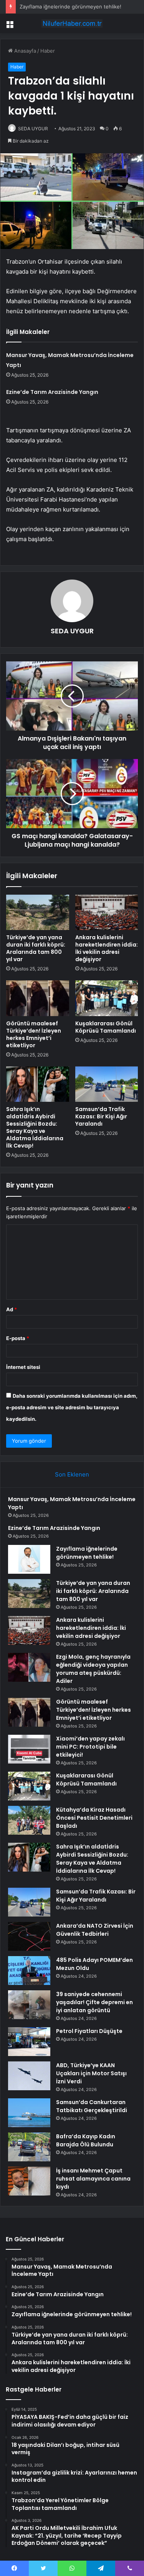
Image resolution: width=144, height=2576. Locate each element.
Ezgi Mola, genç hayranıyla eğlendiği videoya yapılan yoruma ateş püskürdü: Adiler (93, 1669)
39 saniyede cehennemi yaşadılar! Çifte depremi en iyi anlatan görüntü (94, 2002)
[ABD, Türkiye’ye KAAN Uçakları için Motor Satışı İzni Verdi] (29, 2076)
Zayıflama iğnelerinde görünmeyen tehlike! (70, 7)
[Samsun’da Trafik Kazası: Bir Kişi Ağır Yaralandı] (107, 1084)
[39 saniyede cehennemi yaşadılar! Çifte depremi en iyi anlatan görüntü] (29, 2005)
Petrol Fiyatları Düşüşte (89, 2031)
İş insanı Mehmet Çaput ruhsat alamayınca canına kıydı (93, 2179)
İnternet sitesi (23, 1367)
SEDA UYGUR (33, 129)
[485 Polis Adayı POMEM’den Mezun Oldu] (29, 1971)
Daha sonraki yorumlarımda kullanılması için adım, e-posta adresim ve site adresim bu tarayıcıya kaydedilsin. (72, 1407)
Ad (12, 1309)
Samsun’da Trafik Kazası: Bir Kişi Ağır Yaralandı (101, 1116)
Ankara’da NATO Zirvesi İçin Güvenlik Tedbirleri (95, 1930)
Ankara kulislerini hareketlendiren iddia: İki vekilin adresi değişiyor (107, 948)
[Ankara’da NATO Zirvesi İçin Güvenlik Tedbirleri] (29, 1936)
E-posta (18, 1338)
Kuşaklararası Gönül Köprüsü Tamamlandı (106, 1027)
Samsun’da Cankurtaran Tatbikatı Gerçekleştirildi (92, 2106)
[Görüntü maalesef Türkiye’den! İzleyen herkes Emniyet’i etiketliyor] (38, 998)
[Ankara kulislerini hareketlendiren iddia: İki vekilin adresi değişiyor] (107, 912)
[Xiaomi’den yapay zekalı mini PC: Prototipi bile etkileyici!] (29, 1749)
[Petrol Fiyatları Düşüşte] (29, 2042)
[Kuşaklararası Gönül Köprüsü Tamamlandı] (107, 998)
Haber (48, 51)
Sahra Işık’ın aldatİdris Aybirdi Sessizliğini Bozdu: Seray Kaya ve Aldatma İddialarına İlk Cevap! (35, 1127)
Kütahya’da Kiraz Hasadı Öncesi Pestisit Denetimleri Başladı (94, 1818)
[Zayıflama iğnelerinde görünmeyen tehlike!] (29, 1559)
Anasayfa (24, 51)
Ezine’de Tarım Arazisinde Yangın (52, 392)
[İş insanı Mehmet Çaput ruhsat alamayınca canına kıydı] (29, 2181)
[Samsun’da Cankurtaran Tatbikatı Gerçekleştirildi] (29, 2113)
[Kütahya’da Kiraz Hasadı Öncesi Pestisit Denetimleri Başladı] (29, 1820)
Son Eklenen (72, 1474)
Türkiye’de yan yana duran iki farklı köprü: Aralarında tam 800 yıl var (36, 948)
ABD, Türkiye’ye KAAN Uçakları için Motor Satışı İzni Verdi (91, 2073)
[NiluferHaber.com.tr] (72, 23)
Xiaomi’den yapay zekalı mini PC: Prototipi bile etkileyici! (90, 1747)
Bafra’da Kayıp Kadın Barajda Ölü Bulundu (86, 2140)
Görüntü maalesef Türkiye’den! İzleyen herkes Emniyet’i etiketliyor (34, 1034)
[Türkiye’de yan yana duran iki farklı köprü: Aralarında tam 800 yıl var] (38, 912)
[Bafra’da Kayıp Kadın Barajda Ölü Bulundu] (29, 2147)
